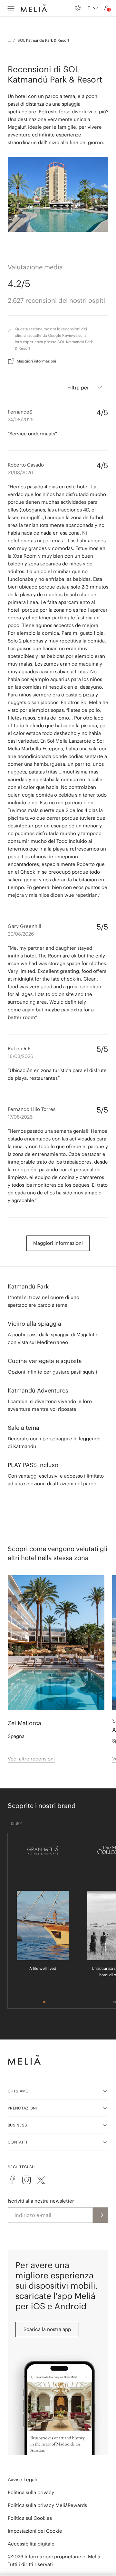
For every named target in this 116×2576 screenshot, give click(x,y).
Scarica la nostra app (47, 2329)
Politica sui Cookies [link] (30, 2518)
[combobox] (92, 8)
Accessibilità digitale (31, 2544)
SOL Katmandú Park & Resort (43, 40)
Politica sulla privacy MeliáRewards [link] (47, 2505)
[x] (41, 2180)
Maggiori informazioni (36, 361)
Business (17, 2125)
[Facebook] (12, 2180)
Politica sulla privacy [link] (31, 2492)
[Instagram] (26, 2180)
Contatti (17, 2142)
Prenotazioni (22, 2108)
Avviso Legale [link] (23, 2480)
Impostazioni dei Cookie (35, 2531)
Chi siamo (18, 2091)
